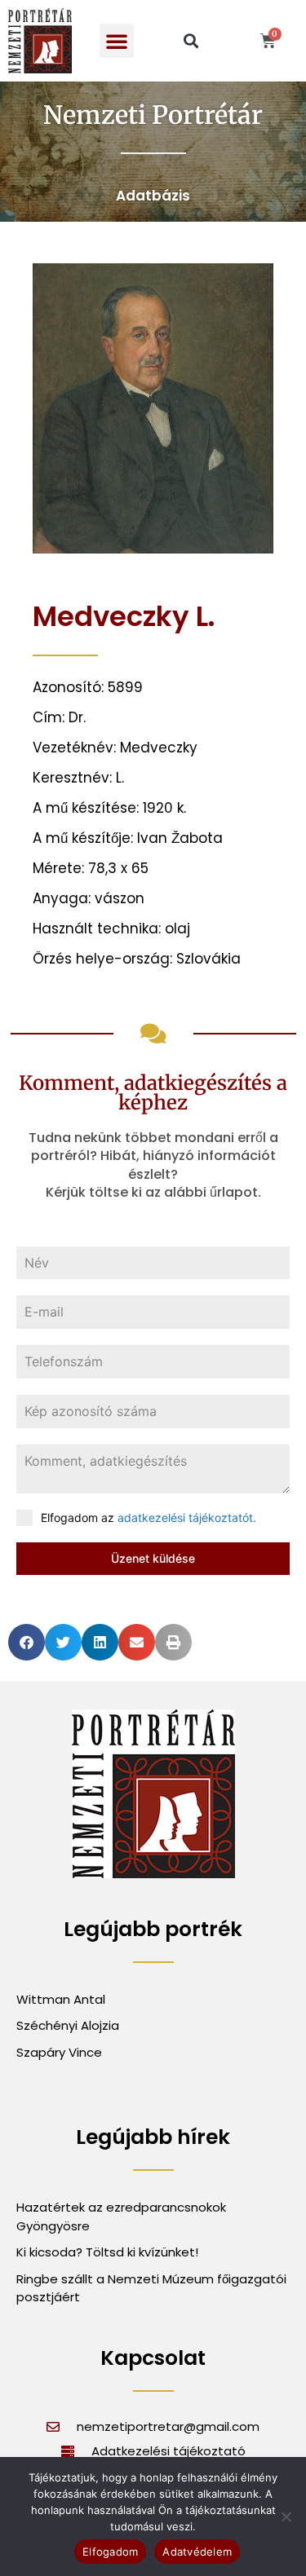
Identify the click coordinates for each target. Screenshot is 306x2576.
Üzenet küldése (153, 1558)
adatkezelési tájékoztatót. (187, 1517)
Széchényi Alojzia (68, 2025)
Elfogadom (110, 2552)
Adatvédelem (197, 2552)
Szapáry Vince (59, 2052)
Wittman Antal (62, 1999)
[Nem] (286, 2516)
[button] (117, 41)
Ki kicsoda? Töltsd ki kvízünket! (107, 2252)
